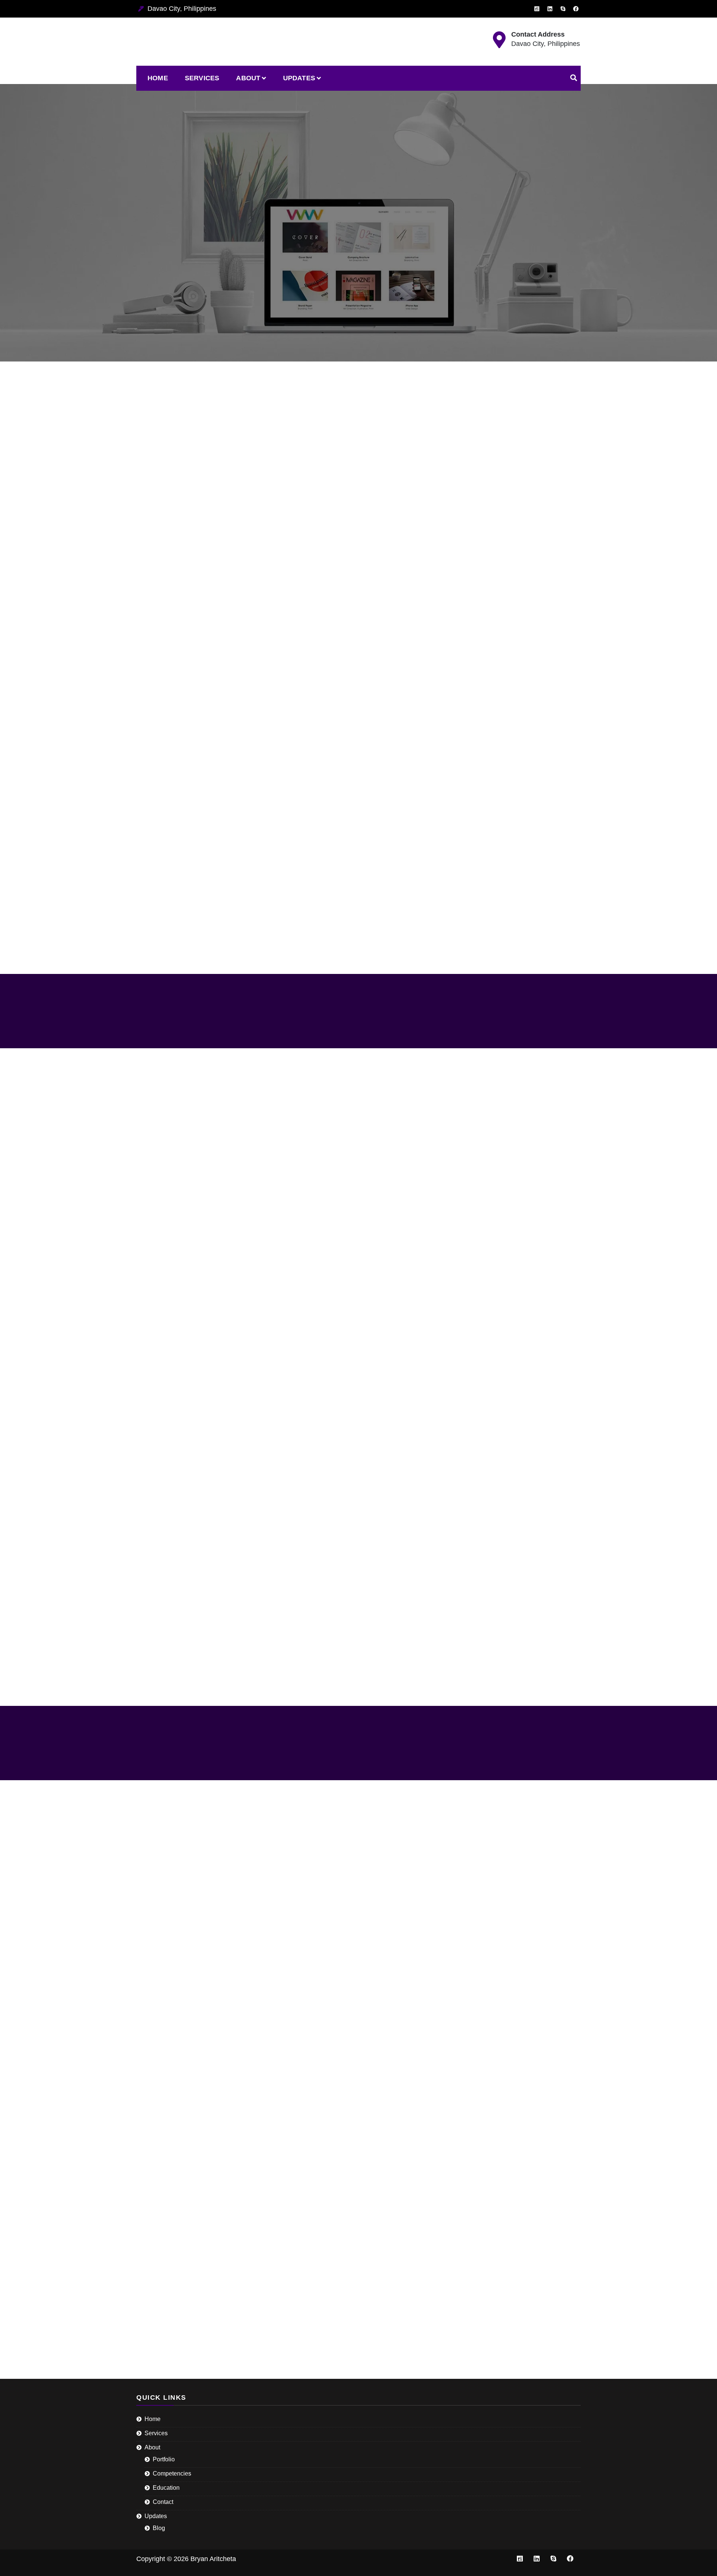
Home (158, 78)
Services (202, 78)
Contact (163, 2502)
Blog (159, 2528)
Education (166, 2488)
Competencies (172, 2473)
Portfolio (164, 2459)
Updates (299, 78)
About (248, 78)
